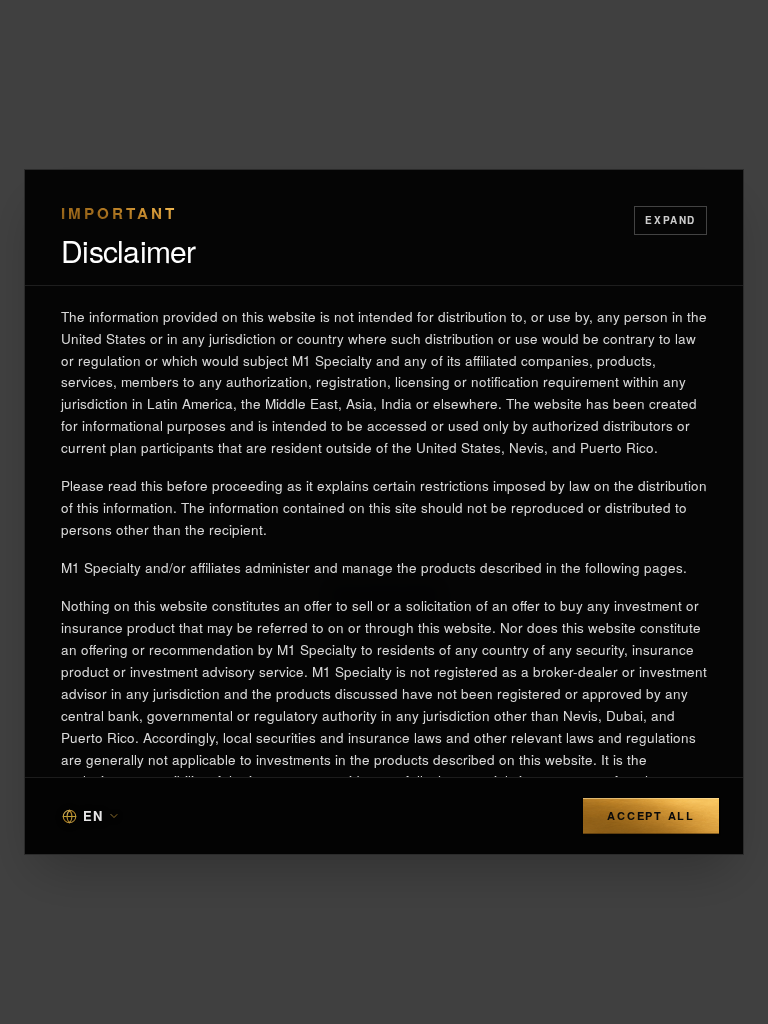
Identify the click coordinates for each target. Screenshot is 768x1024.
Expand (670, 220)
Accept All (651, 815)
